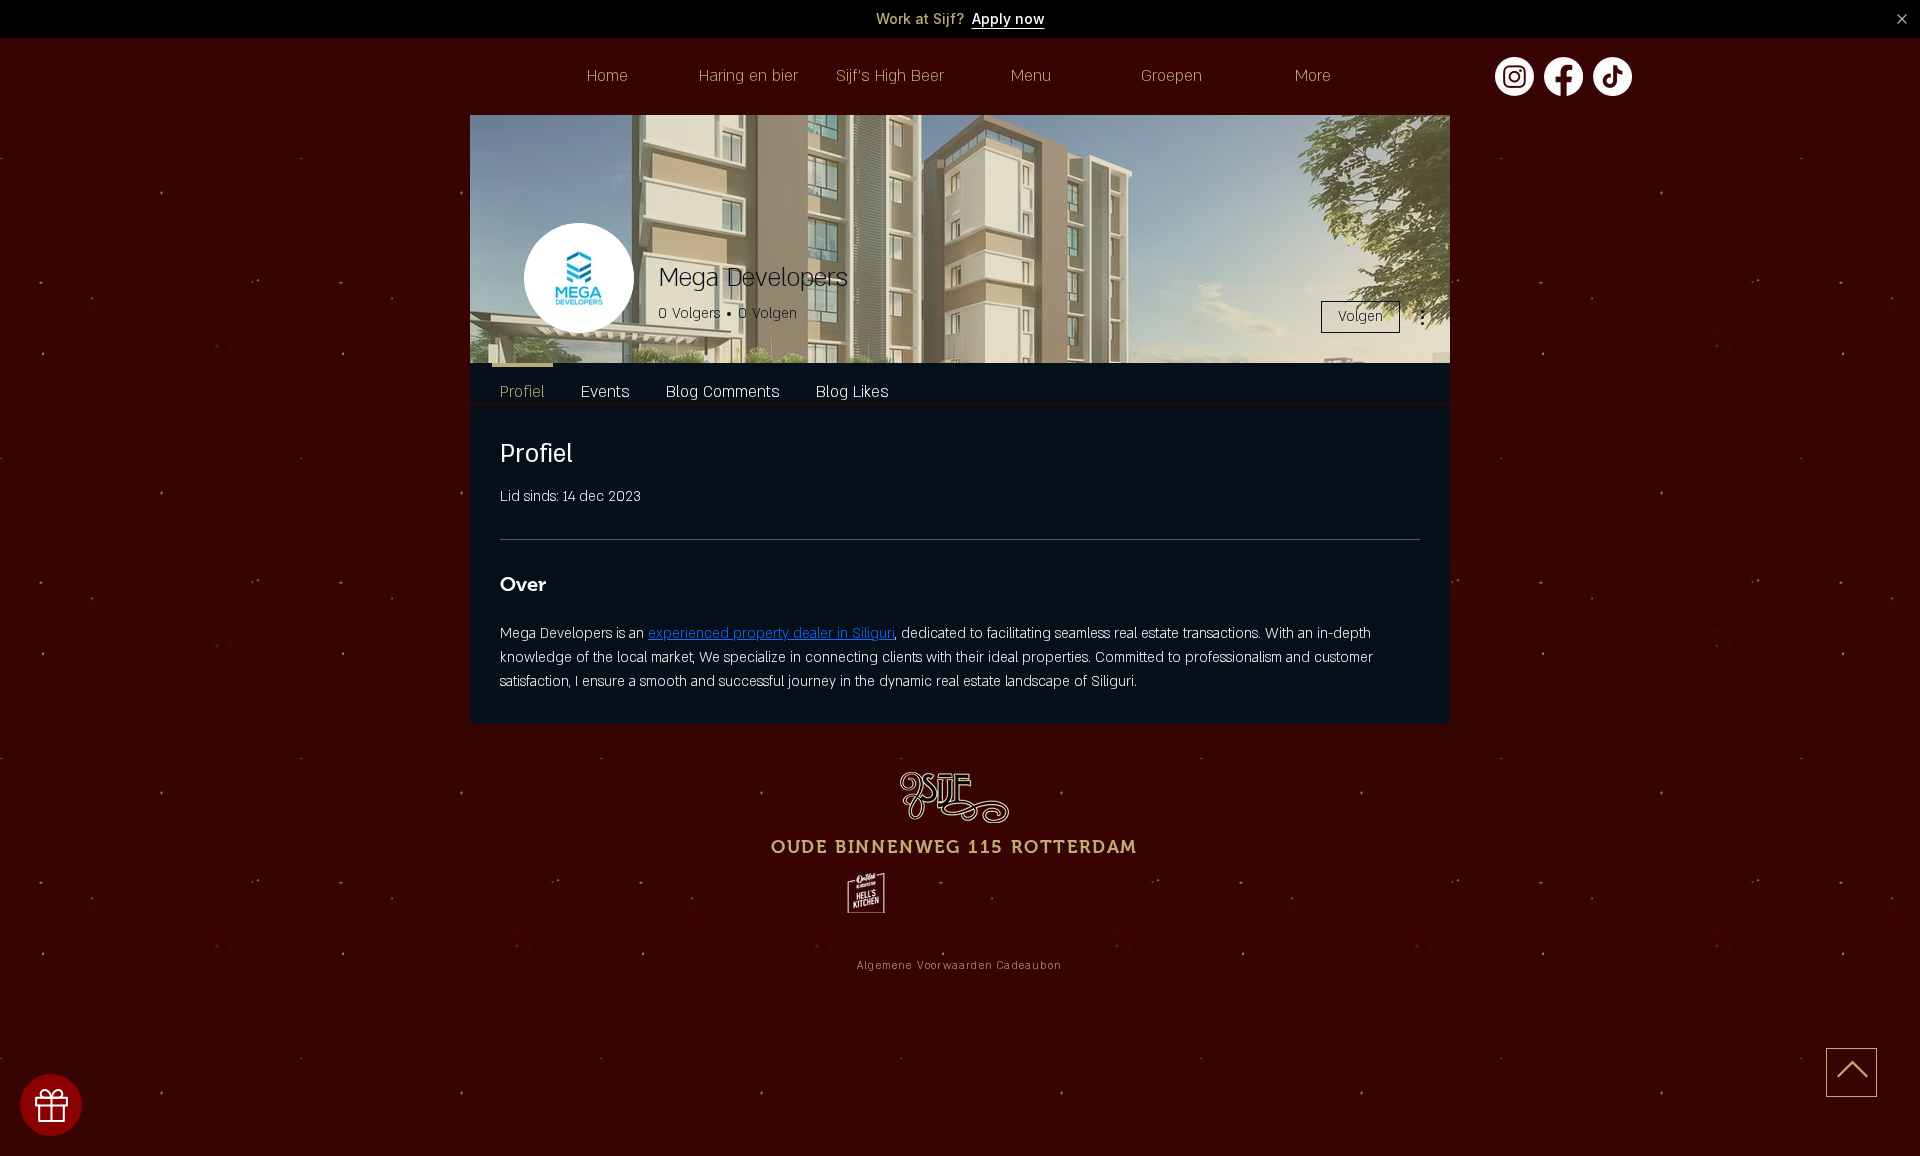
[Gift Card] (51, 1105)
